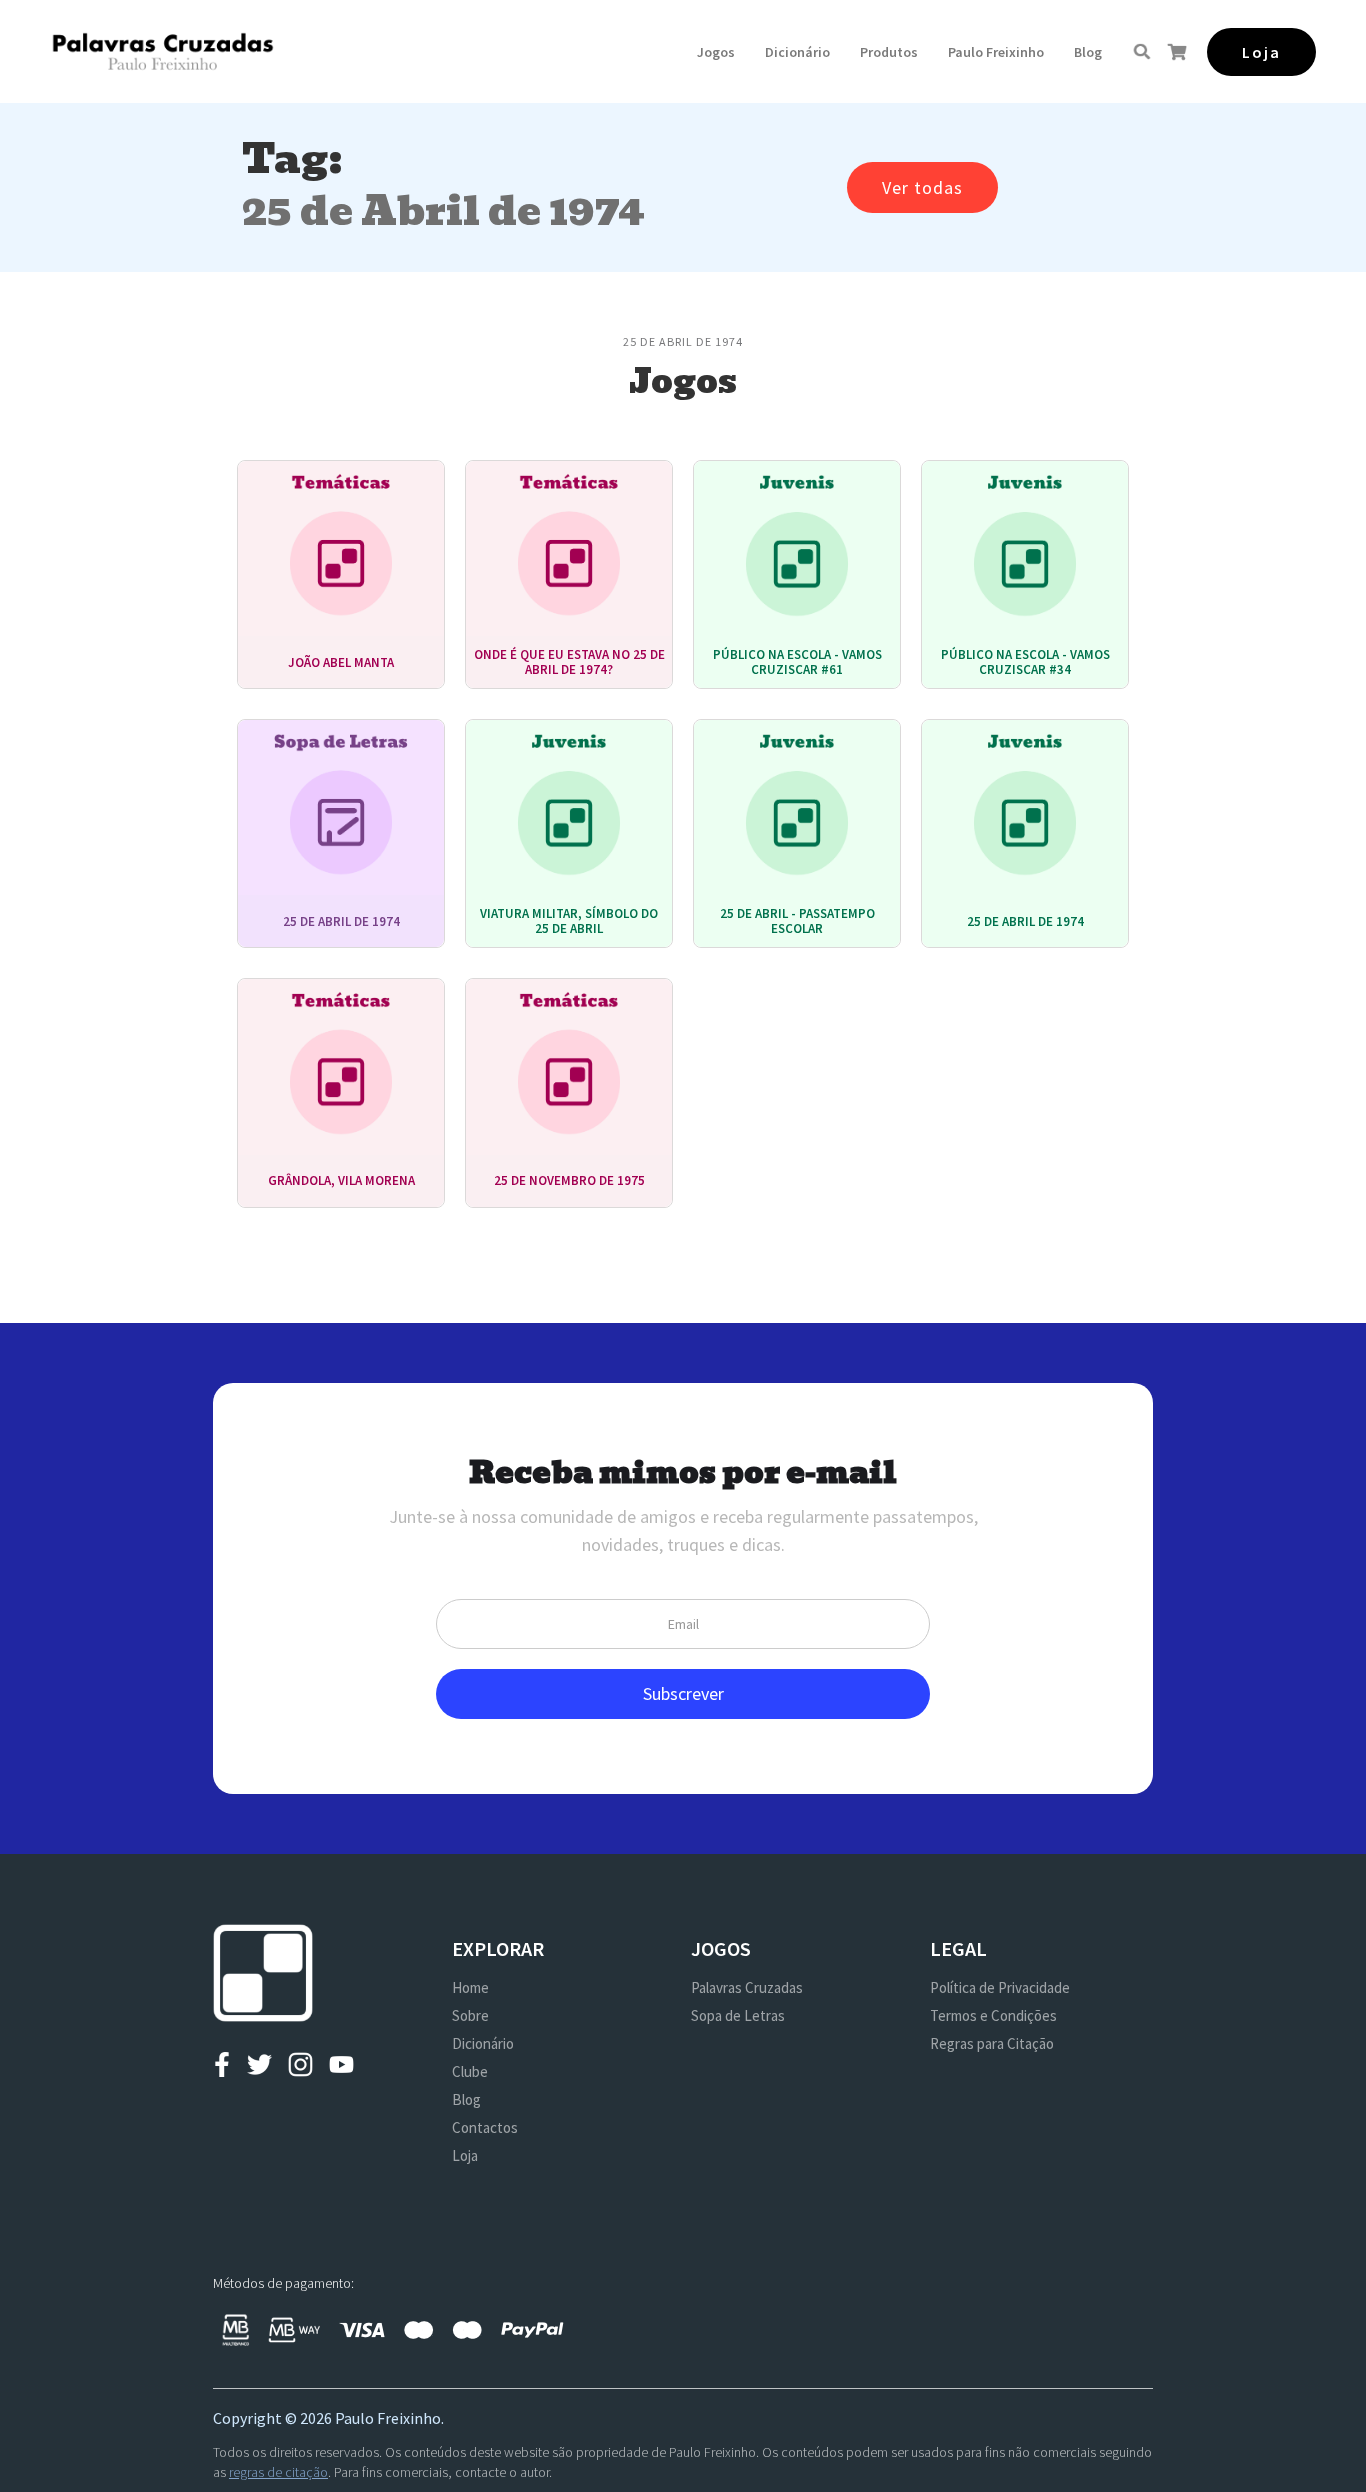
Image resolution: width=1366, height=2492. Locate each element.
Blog (1088, 52)
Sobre (470, 2015)
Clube (470, 2071)
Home (470, 1987)
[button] (716, 52)
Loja (465, 2155)
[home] (162, 51)
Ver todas (922, 187)
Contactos (485, 2127)
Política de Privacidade (1000, 1987)
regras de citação (278, 2472)
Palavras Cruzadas (747, 1987)
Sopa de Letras (738, 2015)
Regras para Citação (992, 2043)
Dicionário (797, 52)
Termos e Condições (993, 2015)
